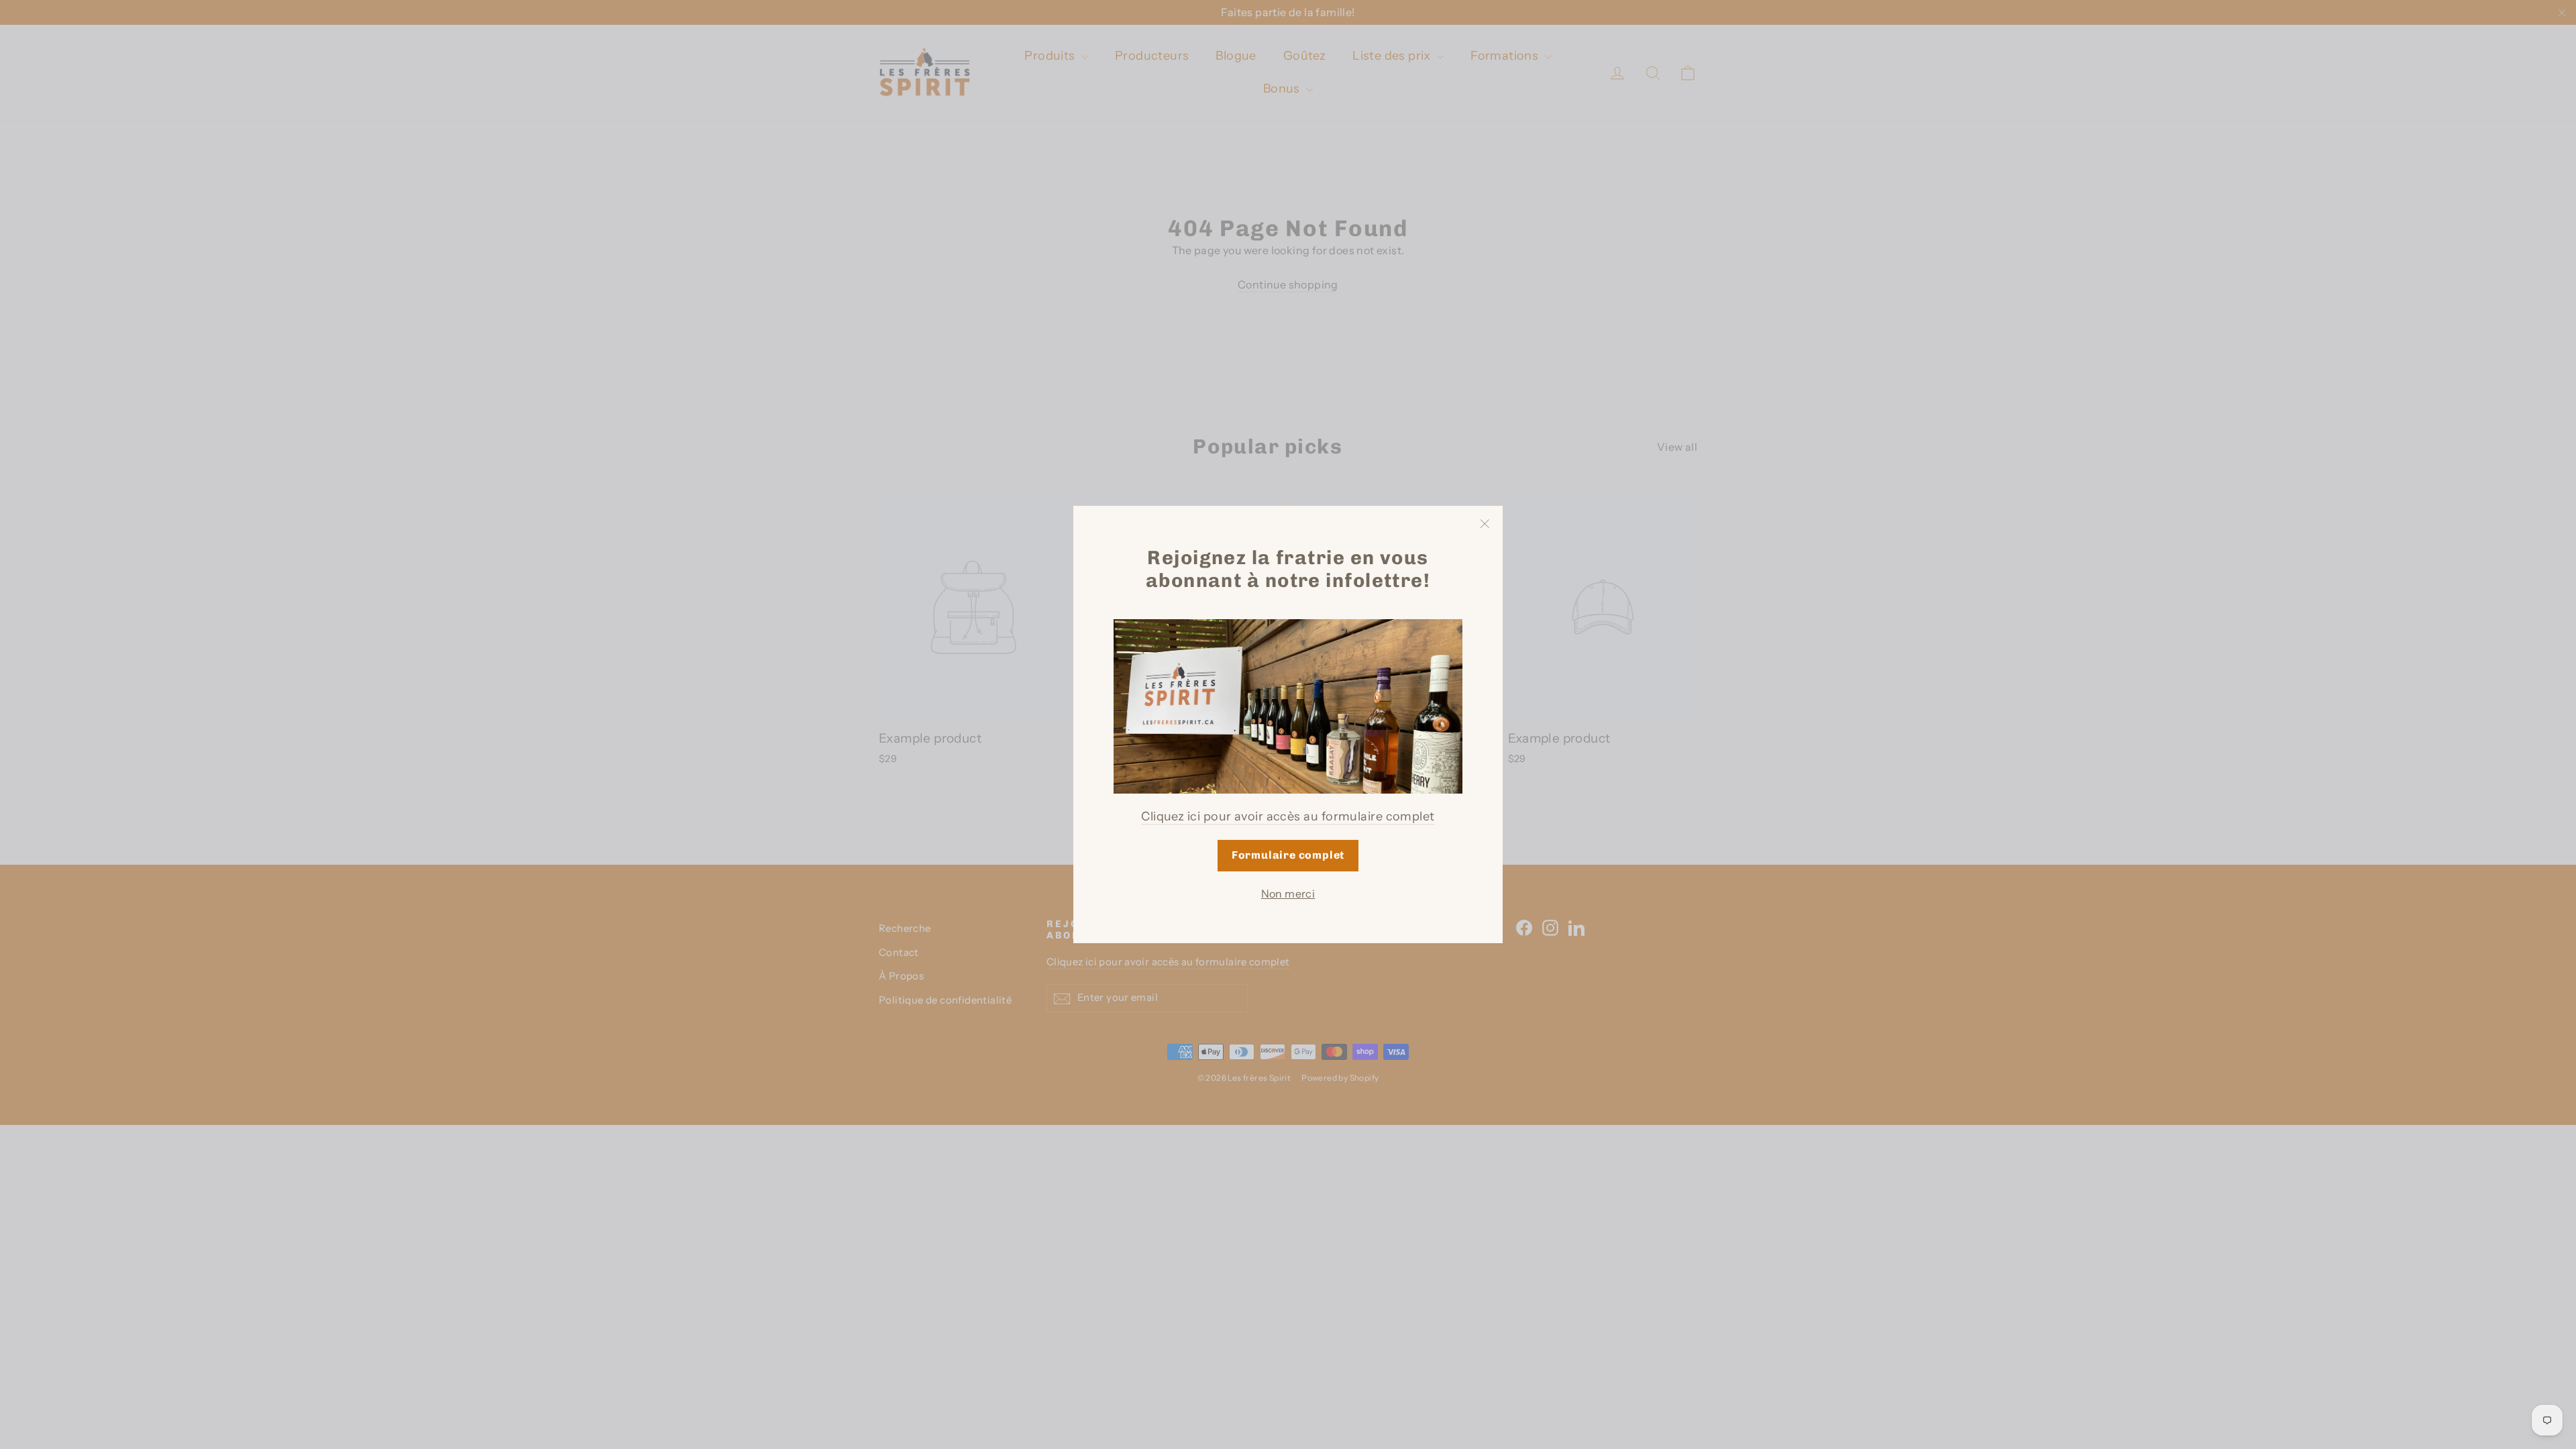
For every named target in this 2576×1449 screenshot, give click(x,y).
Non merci (1288, 894)
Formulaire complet (1288, 855)
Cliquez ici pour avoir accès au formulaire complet (1288, 816)
